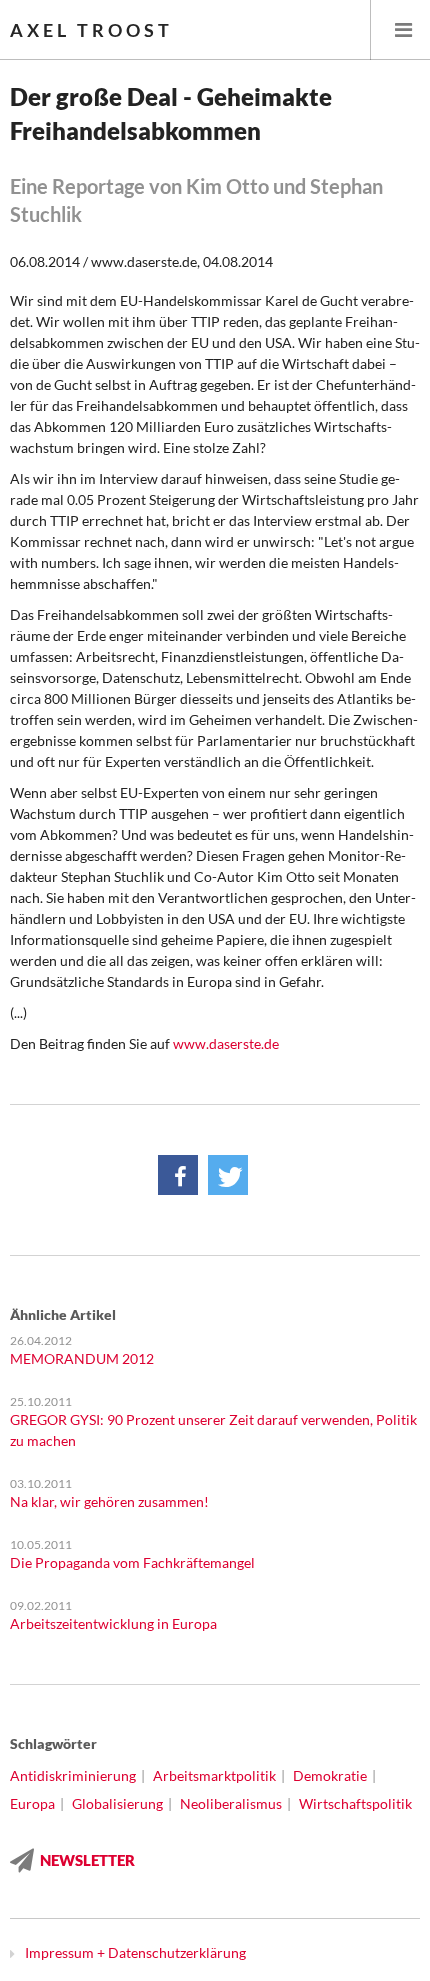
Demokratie (330, 1775)
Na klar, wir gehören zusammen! (109, 1501)
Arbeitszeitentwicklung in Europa (113, 1623)
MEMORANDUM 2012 (82, 1358)
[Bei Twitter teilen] (228, 1175)
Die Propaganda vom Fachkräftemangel (132, 1562)
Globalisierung (117, 1803)
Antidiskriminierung (73, 1775)
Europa (32, 1803)
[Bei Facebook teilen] (178, 1175)
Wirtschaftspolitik (355, 1803)
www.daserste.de (226, 1043)
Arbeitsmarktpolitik (214, 1775)
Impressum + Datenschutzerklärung (135, 1952)
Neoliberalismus (231, 1803)
